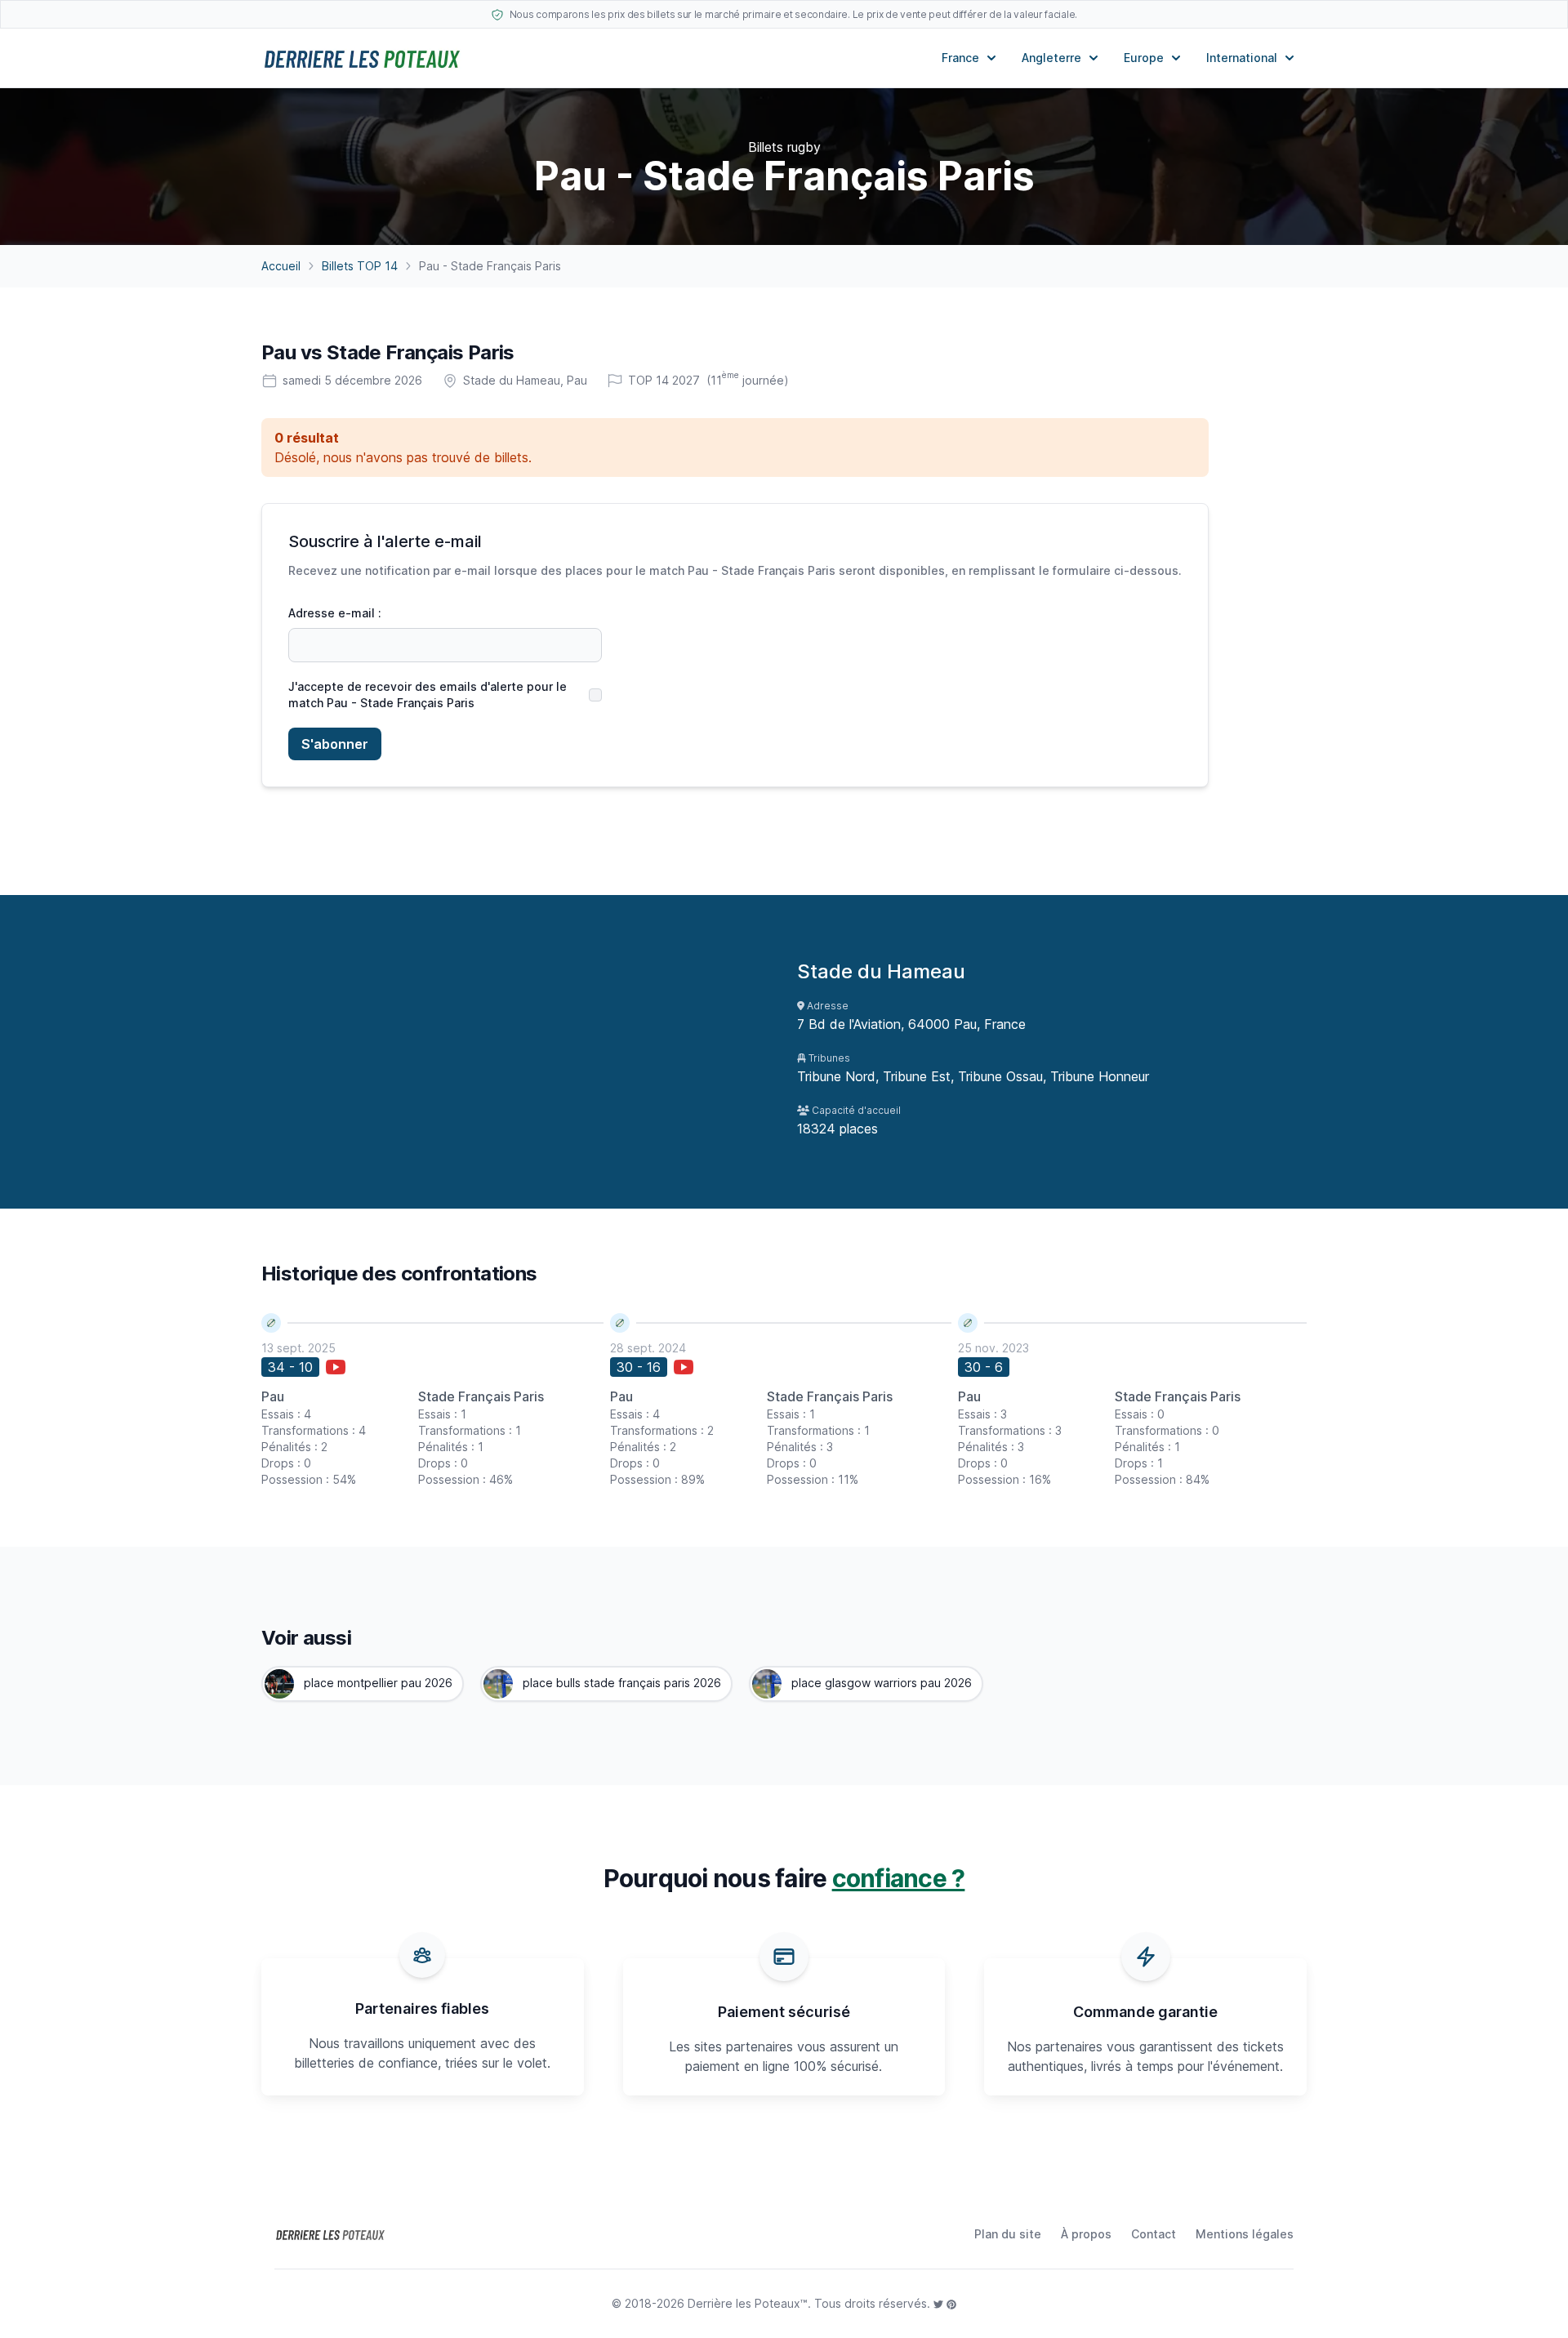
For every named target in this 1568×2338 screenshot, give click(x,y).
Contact (1154, 2234)
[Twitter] (940, 2303)
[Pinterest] (951, 2303)
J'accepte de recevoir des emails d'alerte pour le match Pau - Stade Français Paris (428, 695)
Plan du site (1008, 2234)
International (1242, 58)
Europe (1144, 58)
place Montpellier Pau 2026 (376, 1683)
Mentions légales (1245, 2234)
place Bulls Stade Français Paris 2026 (620, 1683)
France (960, 58)
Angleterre (1051, 58)
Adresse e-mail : (335, 613)
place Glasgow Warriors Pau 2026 (880, 1683)
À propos (1086, 2234)
